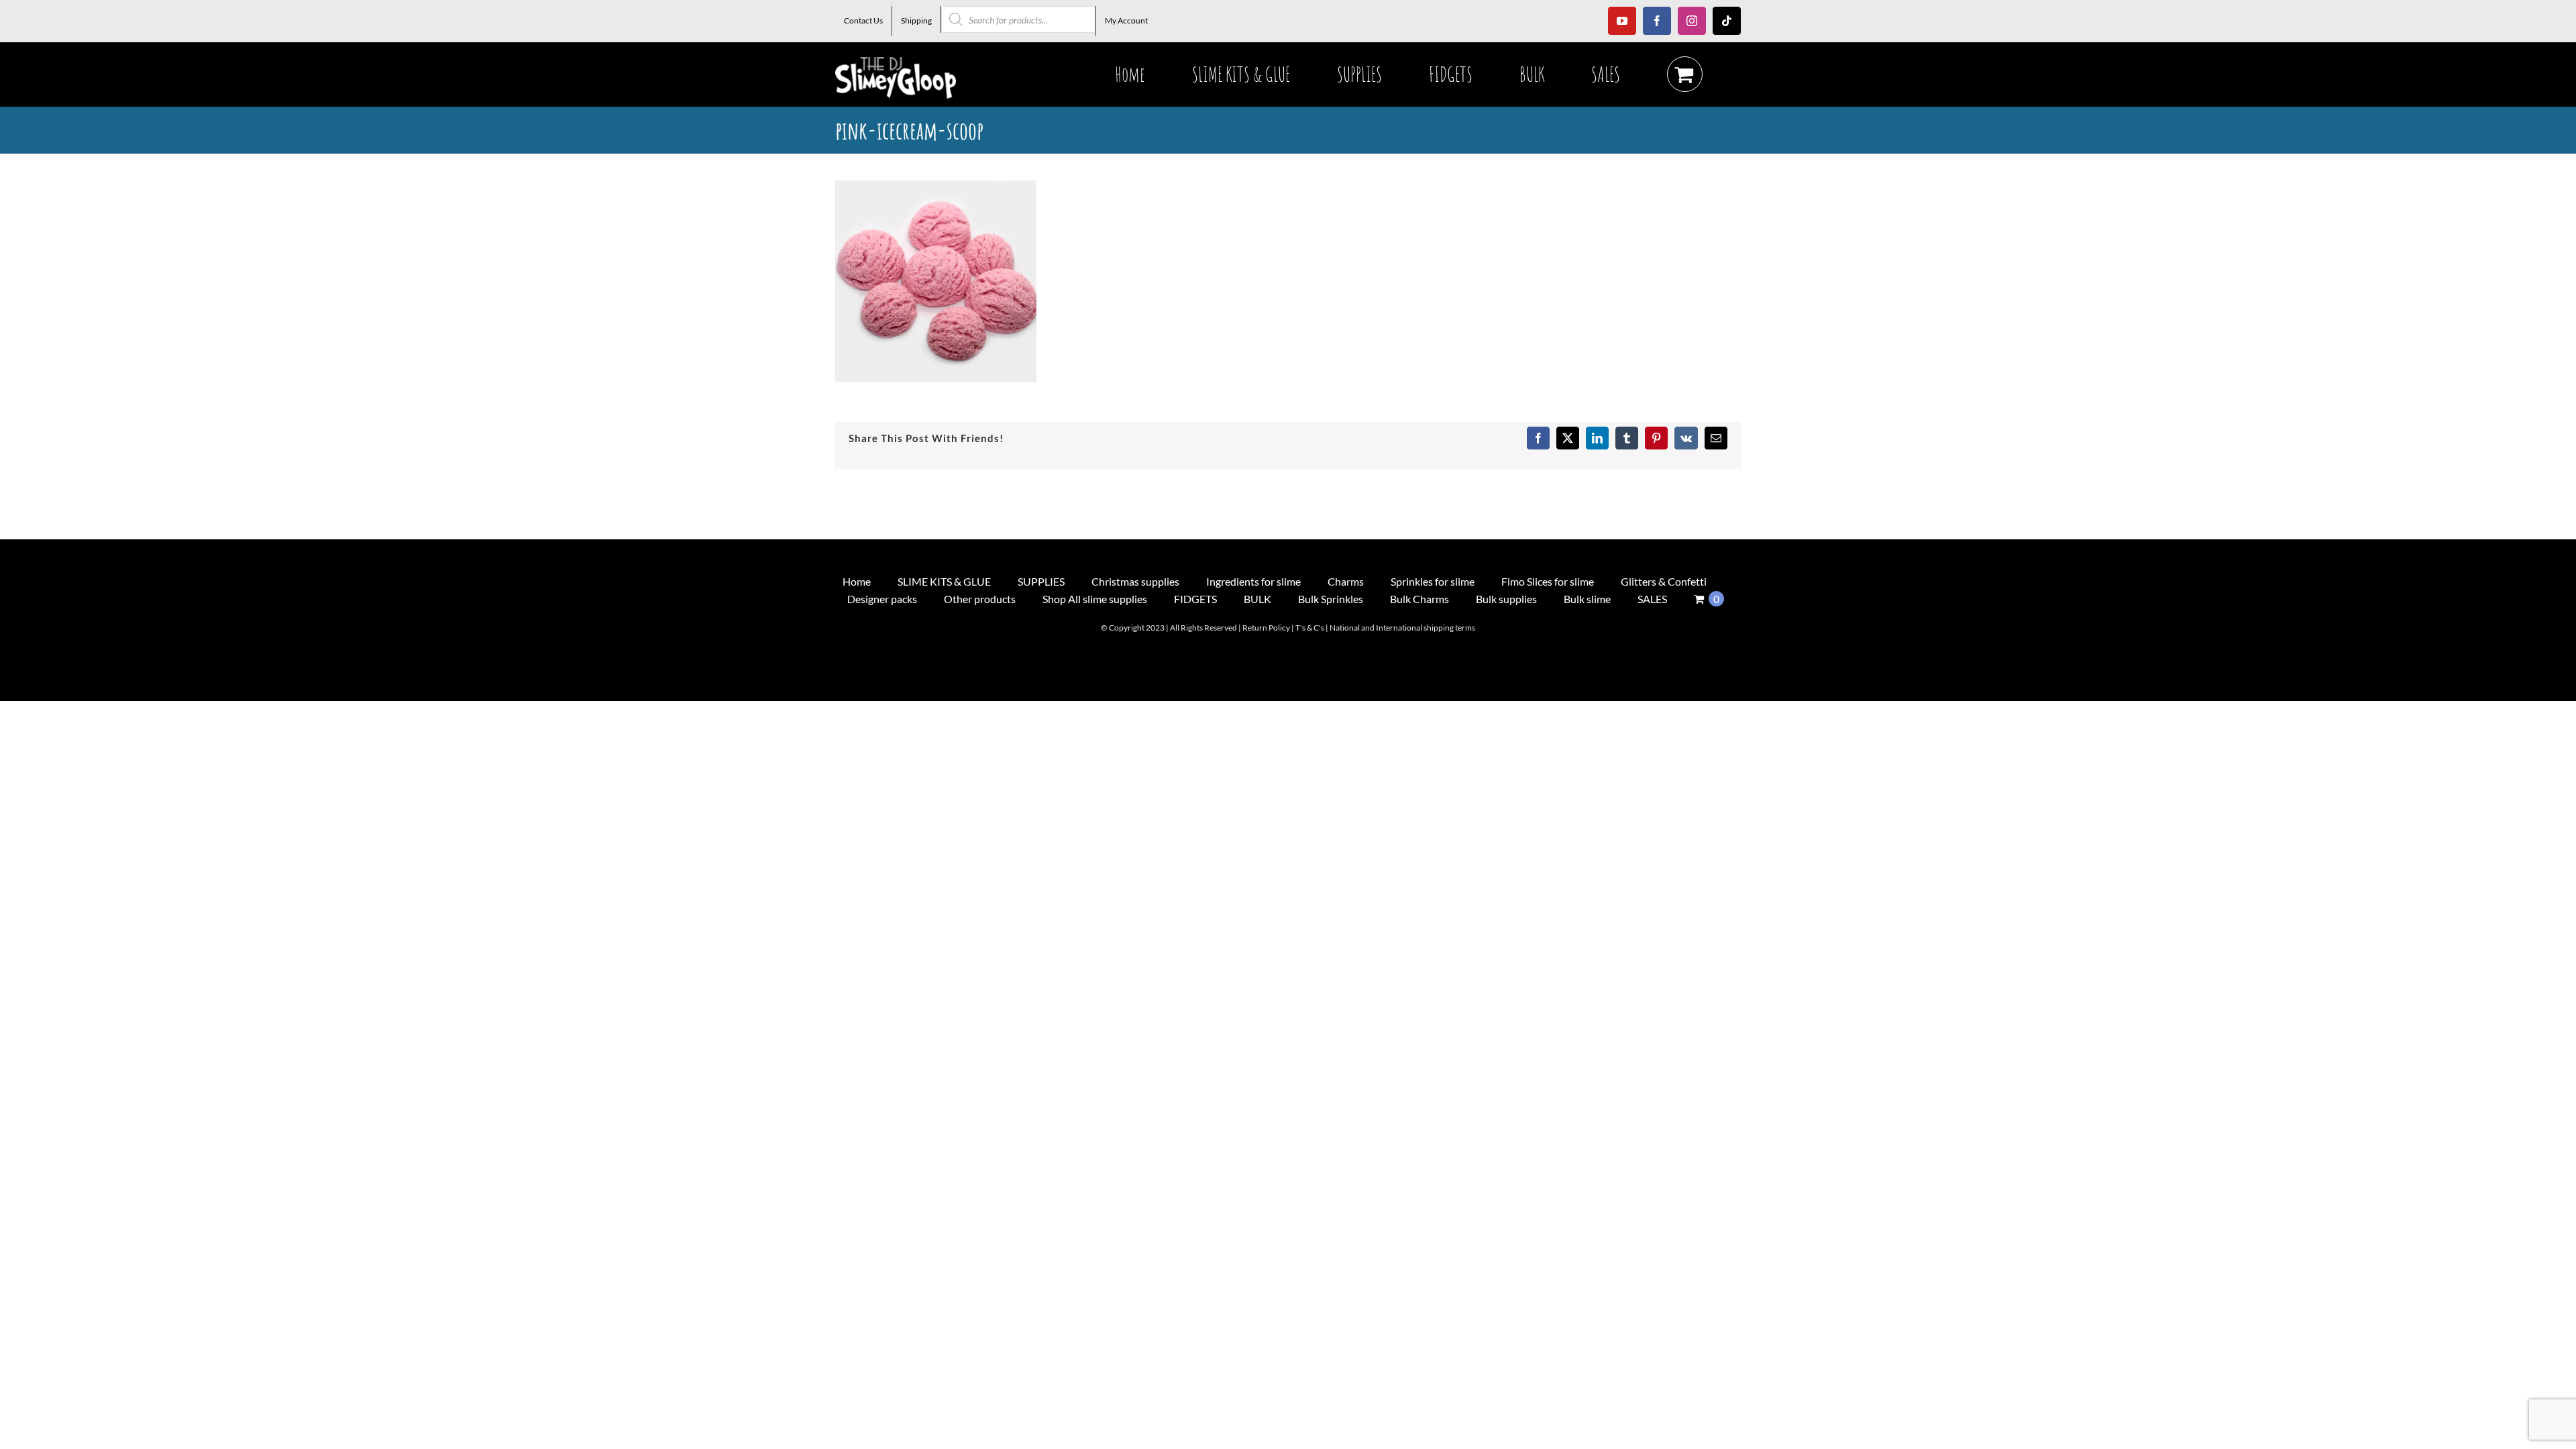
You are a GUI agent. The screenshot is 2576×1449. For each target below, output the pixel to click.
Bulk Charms (1419, 599)
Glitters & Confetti (1664, 581)
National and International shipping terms (1402, 628)
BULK (1257, 599)
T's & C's (1310, 628)
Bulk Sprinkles (1331, 599)
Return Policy (1266, 628)
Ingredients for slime (1253, 581)
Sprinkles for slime (1433, 581)
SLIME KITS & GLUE (944, 581)
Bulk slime (1587, 599)
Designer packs (882, 599)
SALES (1652, 599)
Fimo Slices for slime (1548, 581)
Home (857, 581)
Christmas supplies (1135, 581)
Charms (1346, 581)
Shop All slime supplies (1095, 599)
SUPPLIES (1041, 581)
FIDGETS (1195, 599)
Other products (980, 599)
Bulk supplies (1506, 599)
